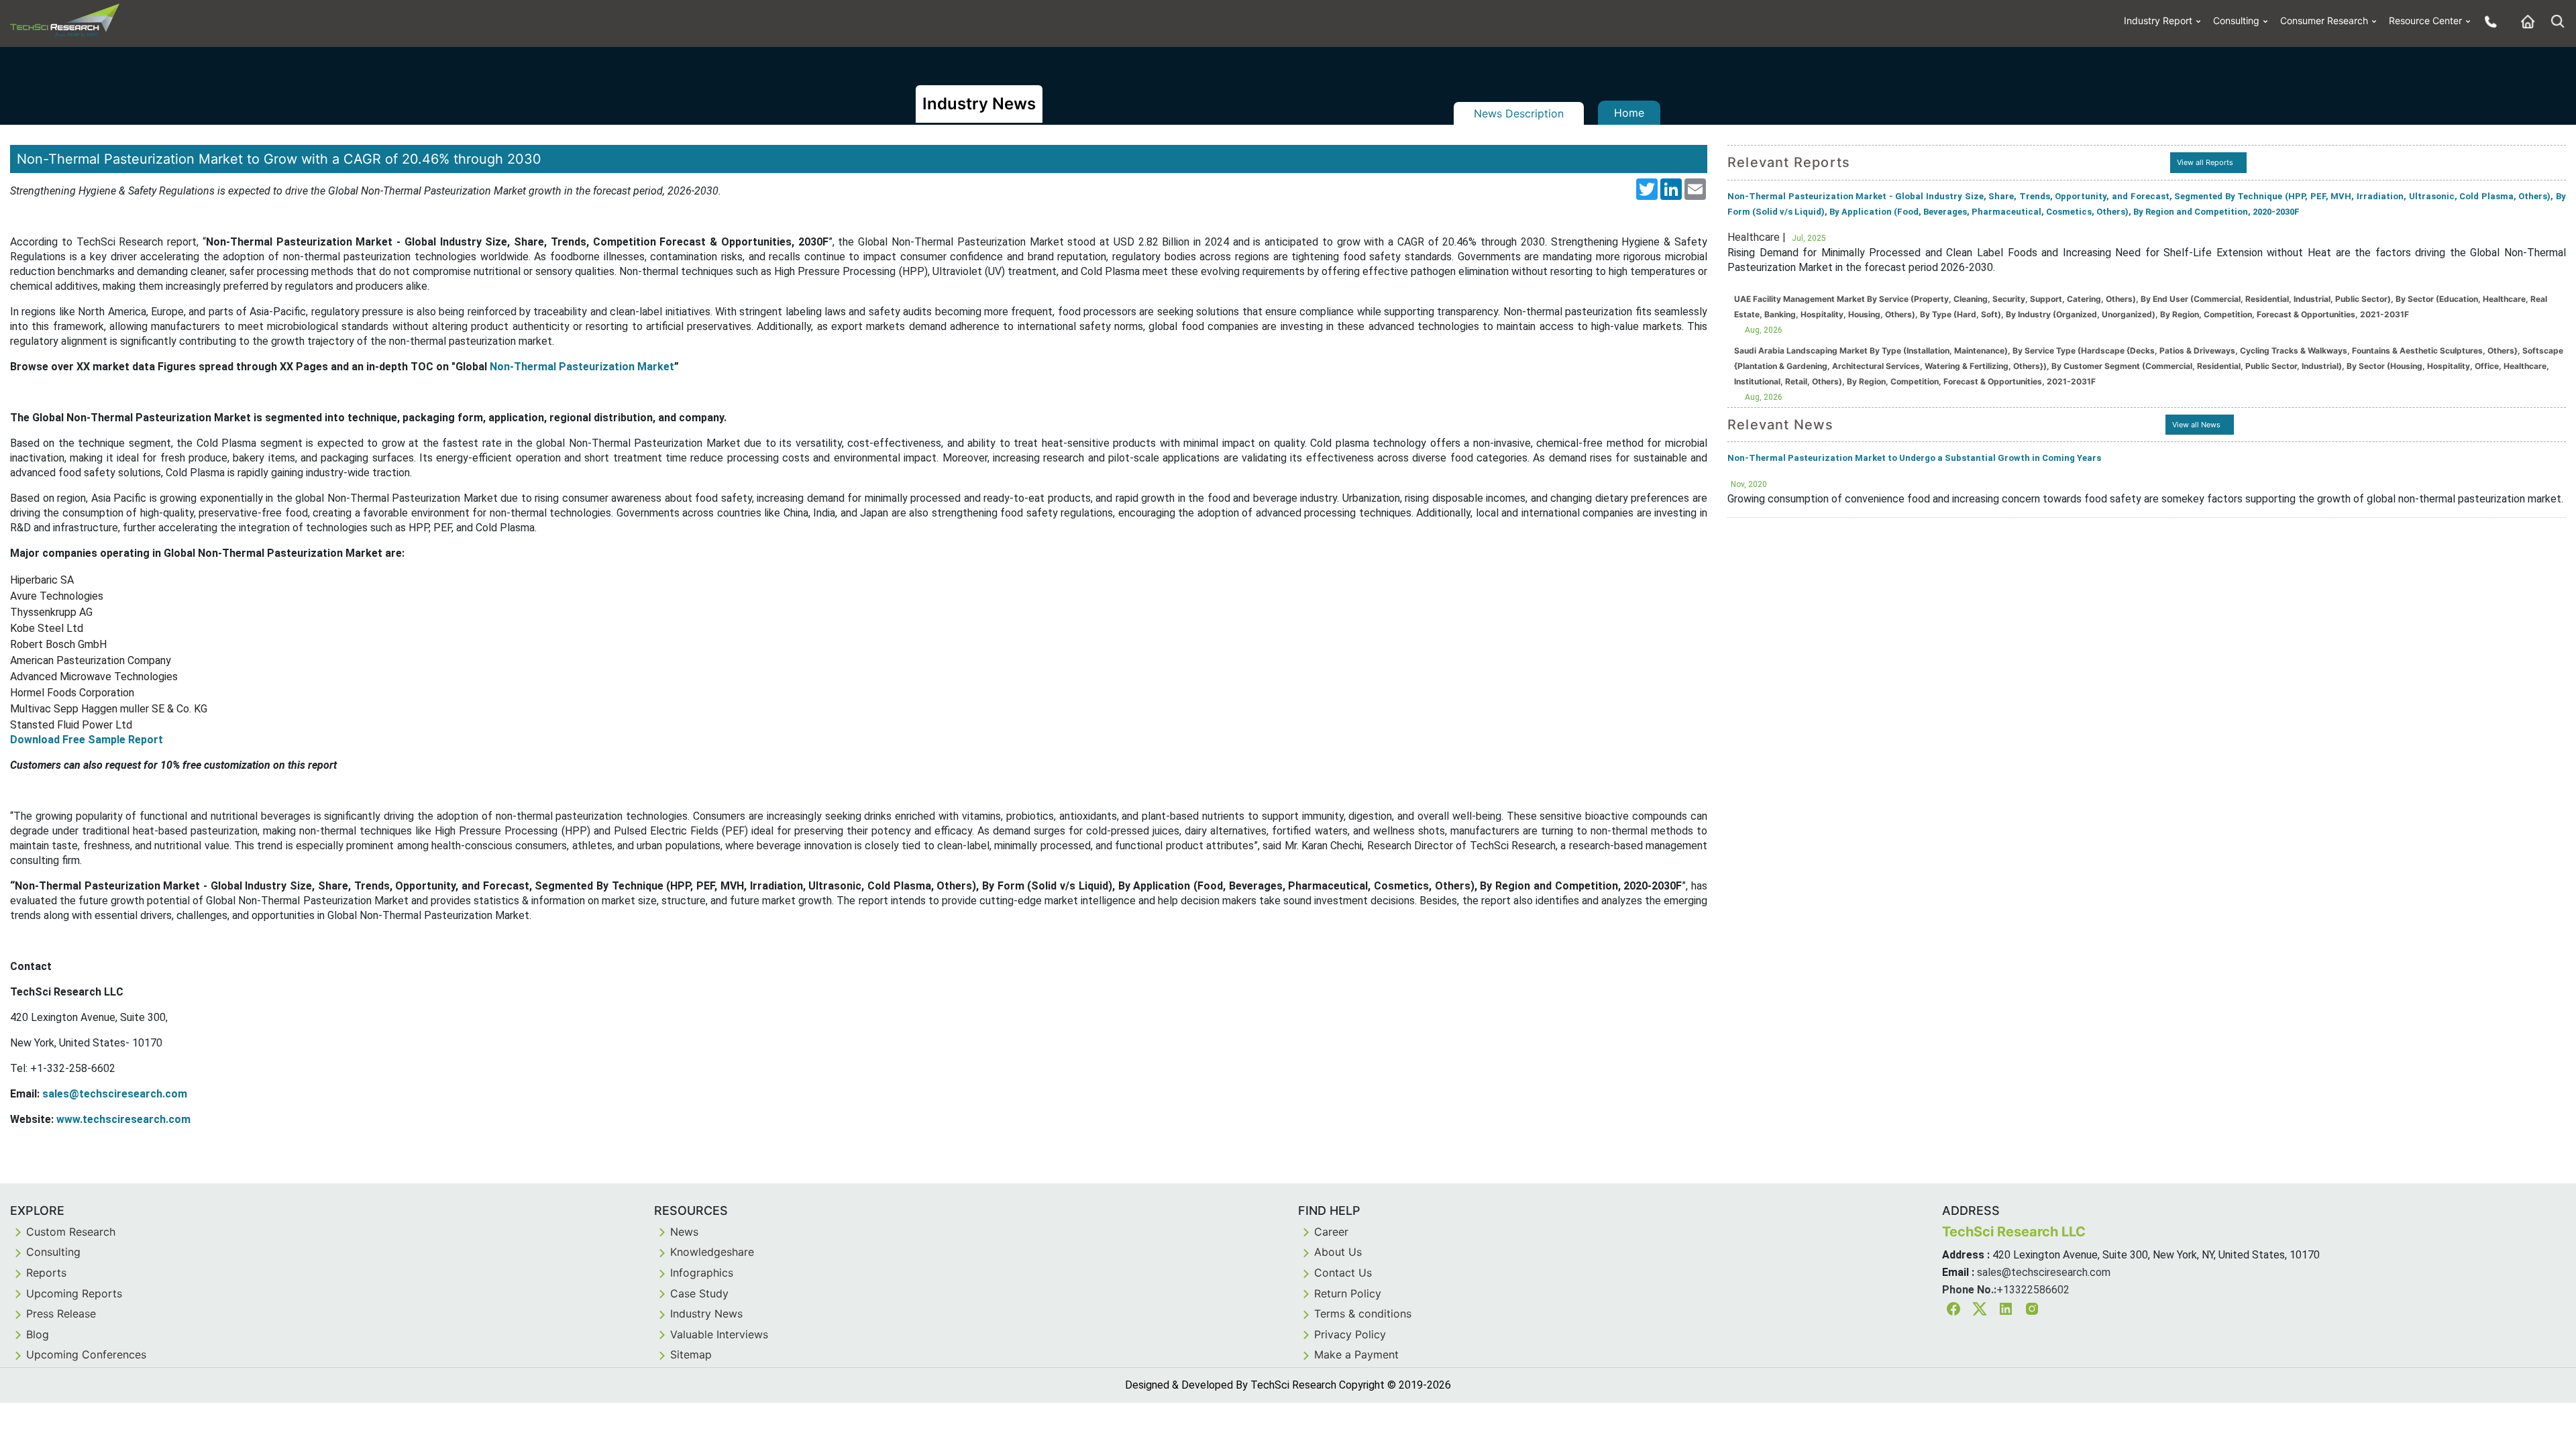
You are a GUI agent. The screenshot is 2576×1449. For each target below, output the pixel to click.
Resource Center (2425, 20)
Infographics (702, 1273)
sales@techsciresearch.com (2044, 1272)
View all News (2196, 425)
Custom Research (71, 1232)
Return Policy (1348, 1293)
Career (1331, 1232)
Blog (38, 1334)
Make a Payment (1356, 1354)
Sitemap (691, 1354)
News (684, 1232)
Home (1629, 113)
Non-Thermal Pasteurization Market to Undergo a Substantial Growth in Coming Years (1914, 458)
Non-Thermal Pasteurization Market (582, 367)
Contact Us (1343, 1273)
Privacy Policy (1350, 1334)
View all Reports (2205, 162)
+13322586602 (2033, 1290)
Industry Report (2158, 20)
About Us (1338, 1252)
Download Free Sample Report (87, 740)
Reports (46, 1273)
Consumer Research (2324, 20)
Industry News (706, 1313)
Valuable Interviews (719, 1334)
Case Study (699, 1293)
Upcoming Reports (74, 1293)
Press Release (61, 1313)
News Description (1519, 113)
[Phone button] (2487, 21)
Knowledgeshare (712, 1252)
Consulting (2236, 20)
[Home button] (2524, 21)
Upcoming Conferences (86, 1354)
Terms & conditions (1363, 1313)
